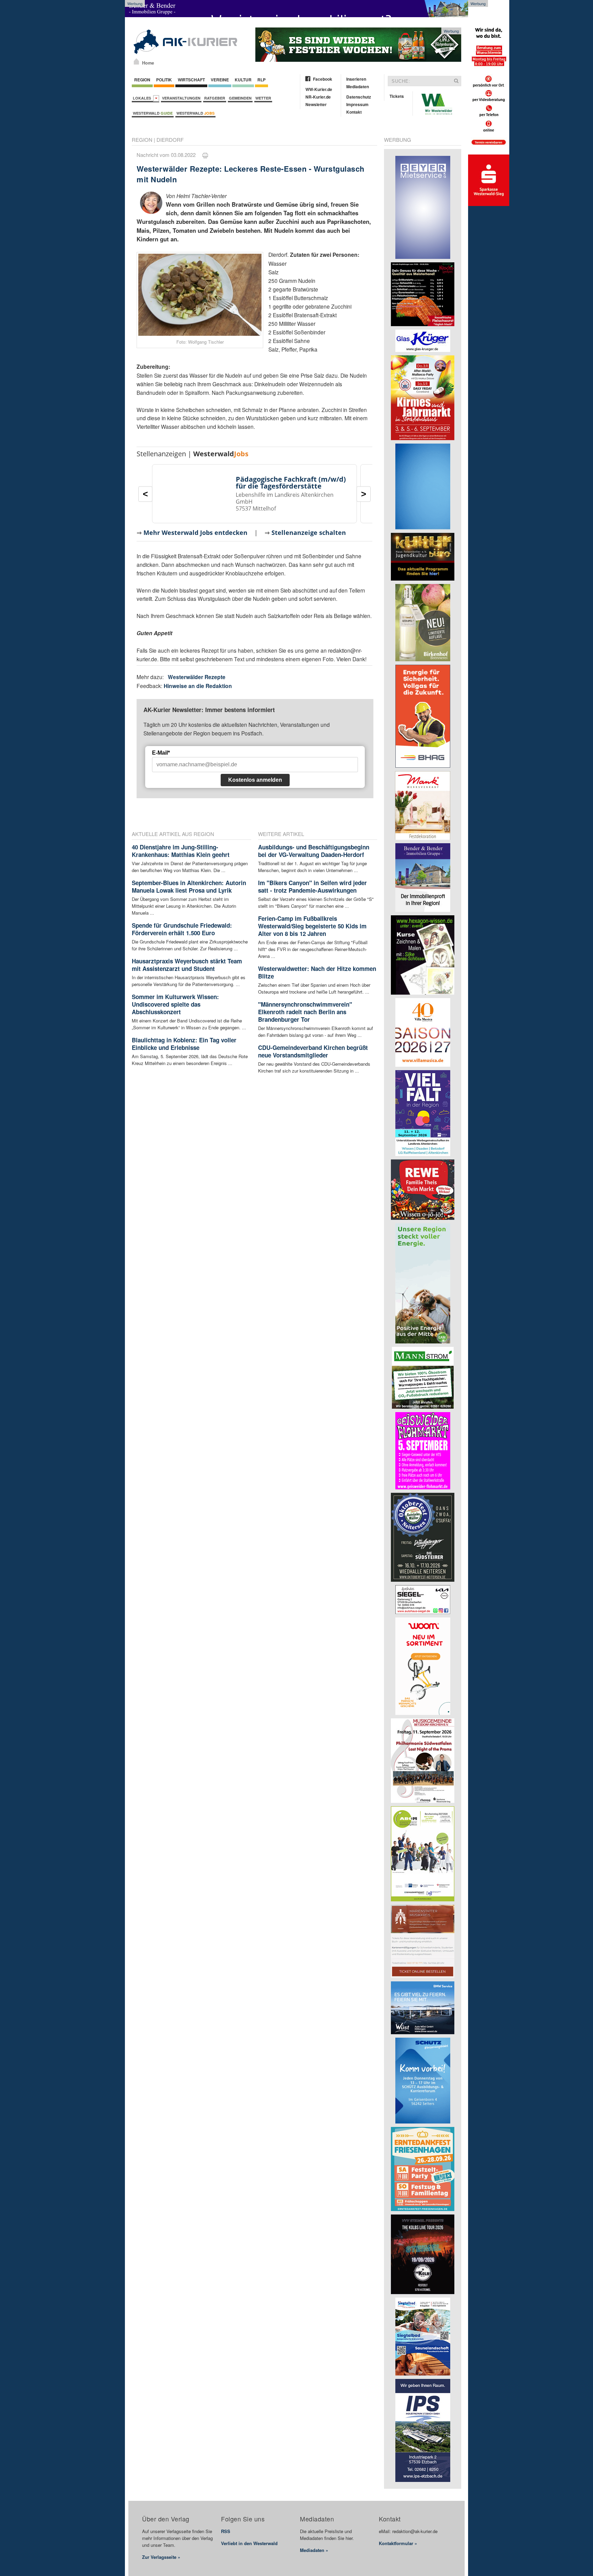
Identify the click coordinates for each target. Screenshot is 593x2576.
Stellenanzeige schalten (309, 533)
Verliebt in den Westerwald (249, 2543)
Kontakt (354, 112)
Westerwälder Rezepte (197, 677)
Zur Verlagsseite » (161, 2557)
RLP (261, 80)
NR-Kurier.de (318, 97)
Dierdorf (170, 140)
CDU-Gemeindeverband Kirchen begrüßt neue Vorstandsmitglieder (313, 1051)
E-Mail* (161, 753)
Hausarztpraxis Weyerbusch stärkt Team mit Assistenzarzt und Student (187, 965)
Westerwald (153, 113)
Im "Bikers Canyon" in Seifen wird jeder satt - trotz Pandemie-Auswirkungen (312, 886)
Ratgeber (215, 98)
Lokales (143, 98)
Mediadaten (358, 87)
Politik (164, 80)
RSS (226, 2531)
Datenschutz (359, 97)
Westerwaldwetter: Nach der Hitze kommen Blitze (317, 972)
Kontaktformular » (398, 2543)
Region (142, 80)
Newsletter (316, 104)
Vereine (220, 80)
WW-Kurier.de (319, 89)
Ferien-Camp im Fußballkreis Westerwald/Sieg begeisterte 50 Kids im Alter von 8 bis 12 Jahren (312, 926)
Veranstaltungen (181, 98)
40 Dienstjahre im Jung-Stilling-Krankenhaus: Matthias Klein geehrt (181, 851)
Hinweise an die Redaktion (198, 686)
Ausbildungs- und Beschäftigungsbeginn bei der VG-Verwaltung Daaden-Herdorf (314, 851)
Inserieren (356, 79)
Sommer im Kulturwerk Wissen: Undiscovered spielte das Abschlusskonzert (175, 1004)
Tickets (397, 96)
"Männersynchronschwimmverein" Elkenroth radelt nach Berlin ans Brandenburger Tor (305, 1012)
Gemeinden (240, 98)
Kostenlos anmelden (255, 780)
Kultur (243, 80)
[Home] (136, 61)
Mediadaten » (314, 2550)
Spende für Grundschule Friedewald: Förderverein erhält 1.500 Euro (182, 929)
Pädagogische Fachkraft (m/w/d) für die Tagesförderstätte (291, 483)
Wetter (263, 98)
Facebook (323, 79)
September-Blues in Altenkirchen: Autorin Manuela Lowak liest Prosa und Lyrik (189, 886)
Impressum (357, 104)
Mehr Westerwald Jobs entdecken (195, 533)
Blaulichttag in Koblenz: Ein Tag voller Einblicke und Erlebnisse (184, 1044)
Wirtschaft (191, 80)
